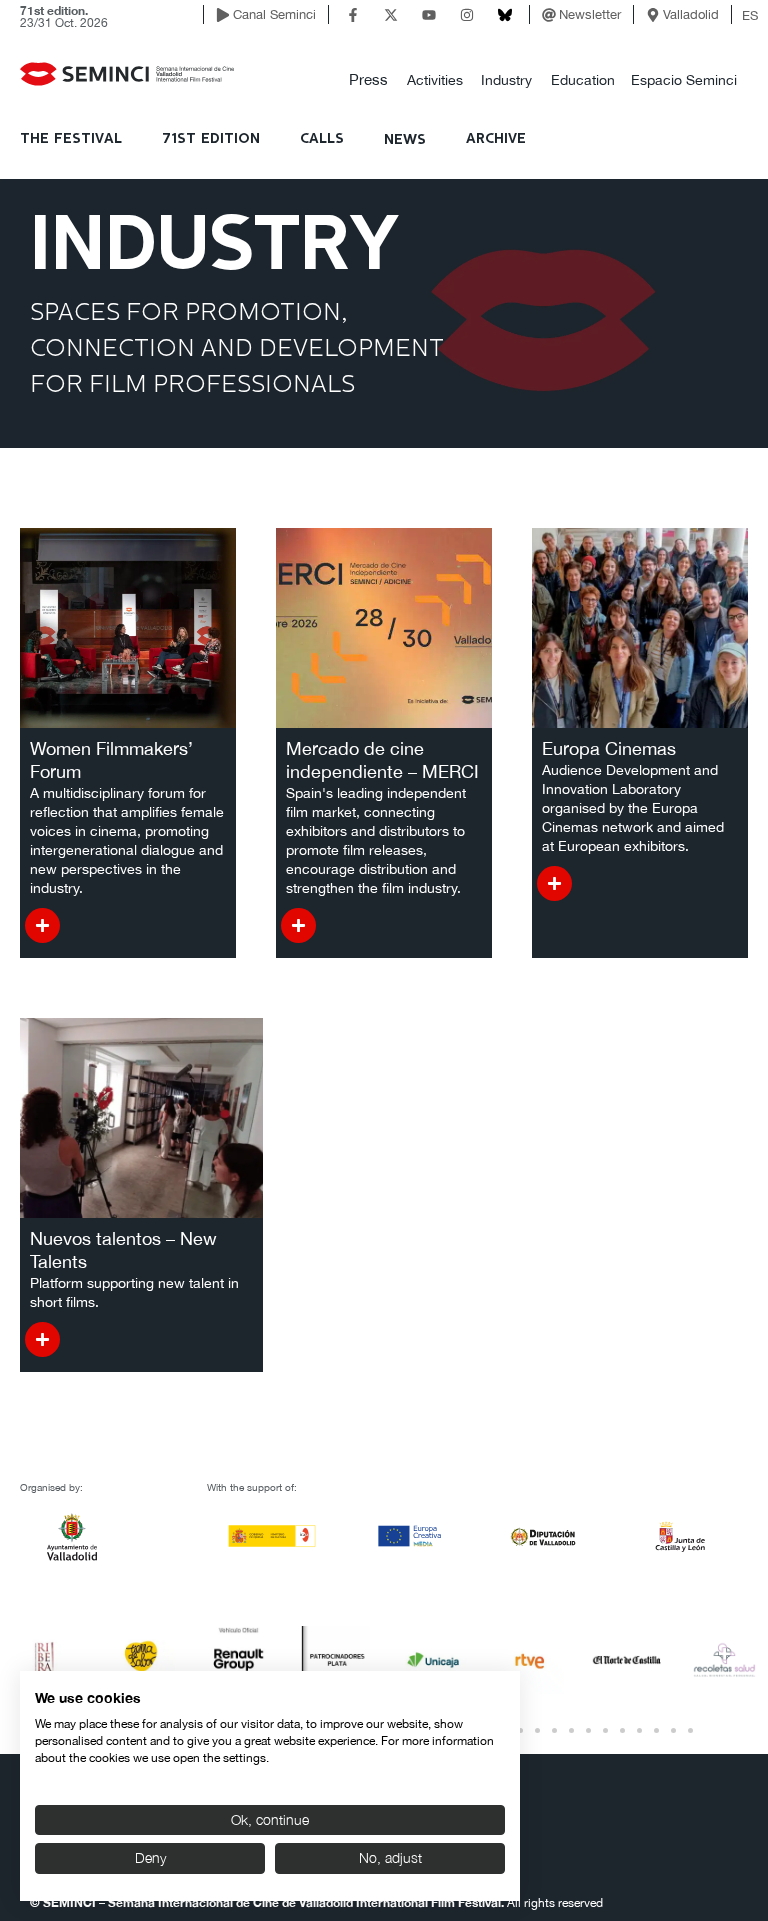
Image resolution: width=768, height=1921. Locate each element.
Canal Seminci (274, 14)
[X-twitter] (391, 15)
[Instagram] (467, 15)
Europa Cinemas (609, 748)
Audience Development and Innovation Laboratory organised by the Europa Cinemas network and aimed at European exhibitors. (633, 808)
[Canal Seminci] (223, 15)
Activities (435, 80)
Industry (506, 80)
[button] (368, 80)
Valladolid (691, 14)
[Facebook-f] (353, 15)
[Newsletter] (549, 15)
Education (583, 80)
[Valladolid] (653, 15)
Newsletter (590, 14)
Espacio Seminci (684, 80)
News (405, 140)
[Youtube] (429, 15)
